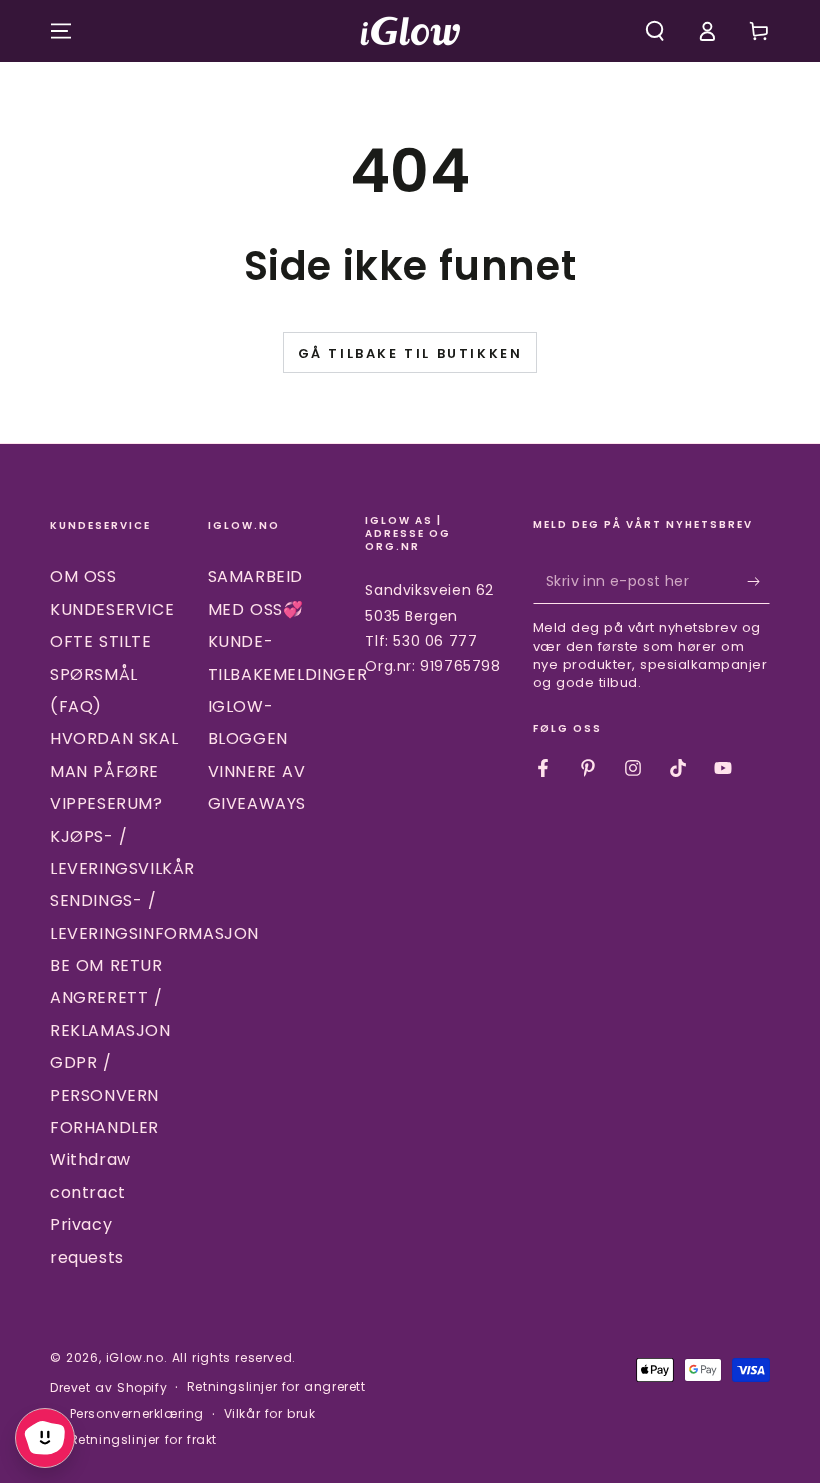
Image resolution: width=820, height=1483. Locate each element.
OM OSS (83, 576)
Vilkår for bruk (270, 1414)
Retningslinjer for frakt (143, 1440)
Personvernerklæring (137, 1414)
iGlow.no (135, 1357)
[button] (655, 31)
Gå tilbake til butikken (410, 353)
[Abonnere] (758, 581)
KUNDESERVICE (112, 609)
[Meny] (61, 31)
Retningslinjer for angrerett (276, 1387)
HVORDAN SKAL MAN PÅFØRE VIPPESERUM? (114, 771)
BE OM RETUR (106, 965)
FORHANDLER (104, 1127)
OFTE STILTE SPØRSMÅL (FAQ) (101, 674)
